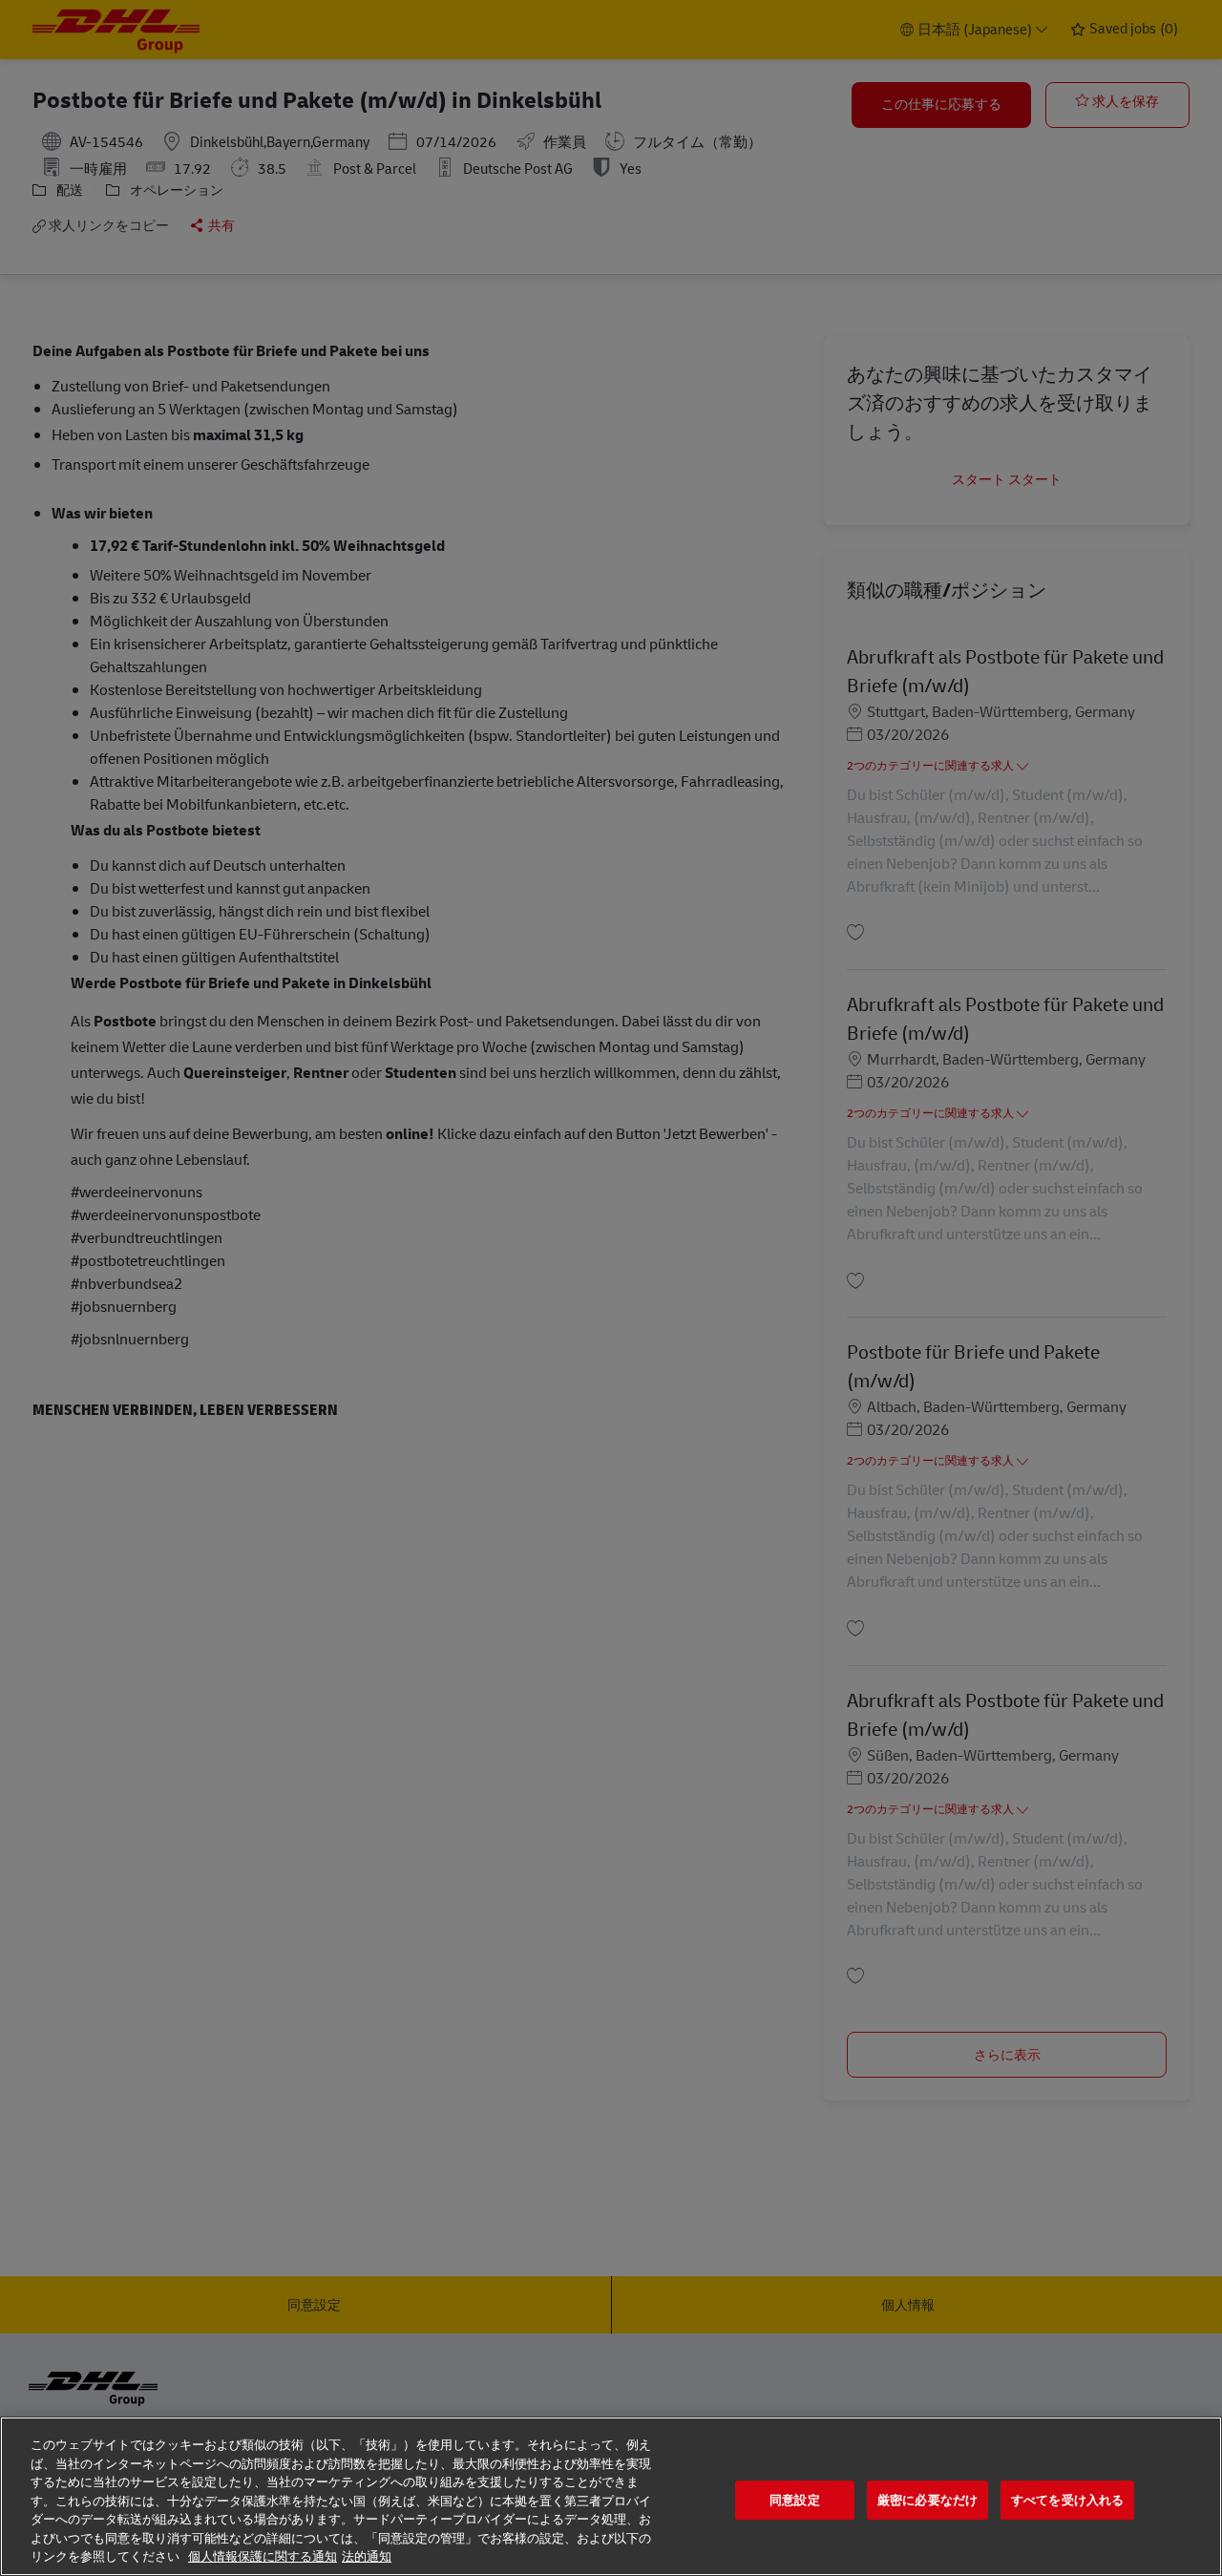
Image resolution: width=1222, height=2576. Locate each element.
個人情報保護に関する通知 (263, 2556)
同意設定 (795, 2500)
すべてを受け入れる (1067, 2500)
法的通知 (367, 2556)
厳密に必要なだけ (927, 2500)
